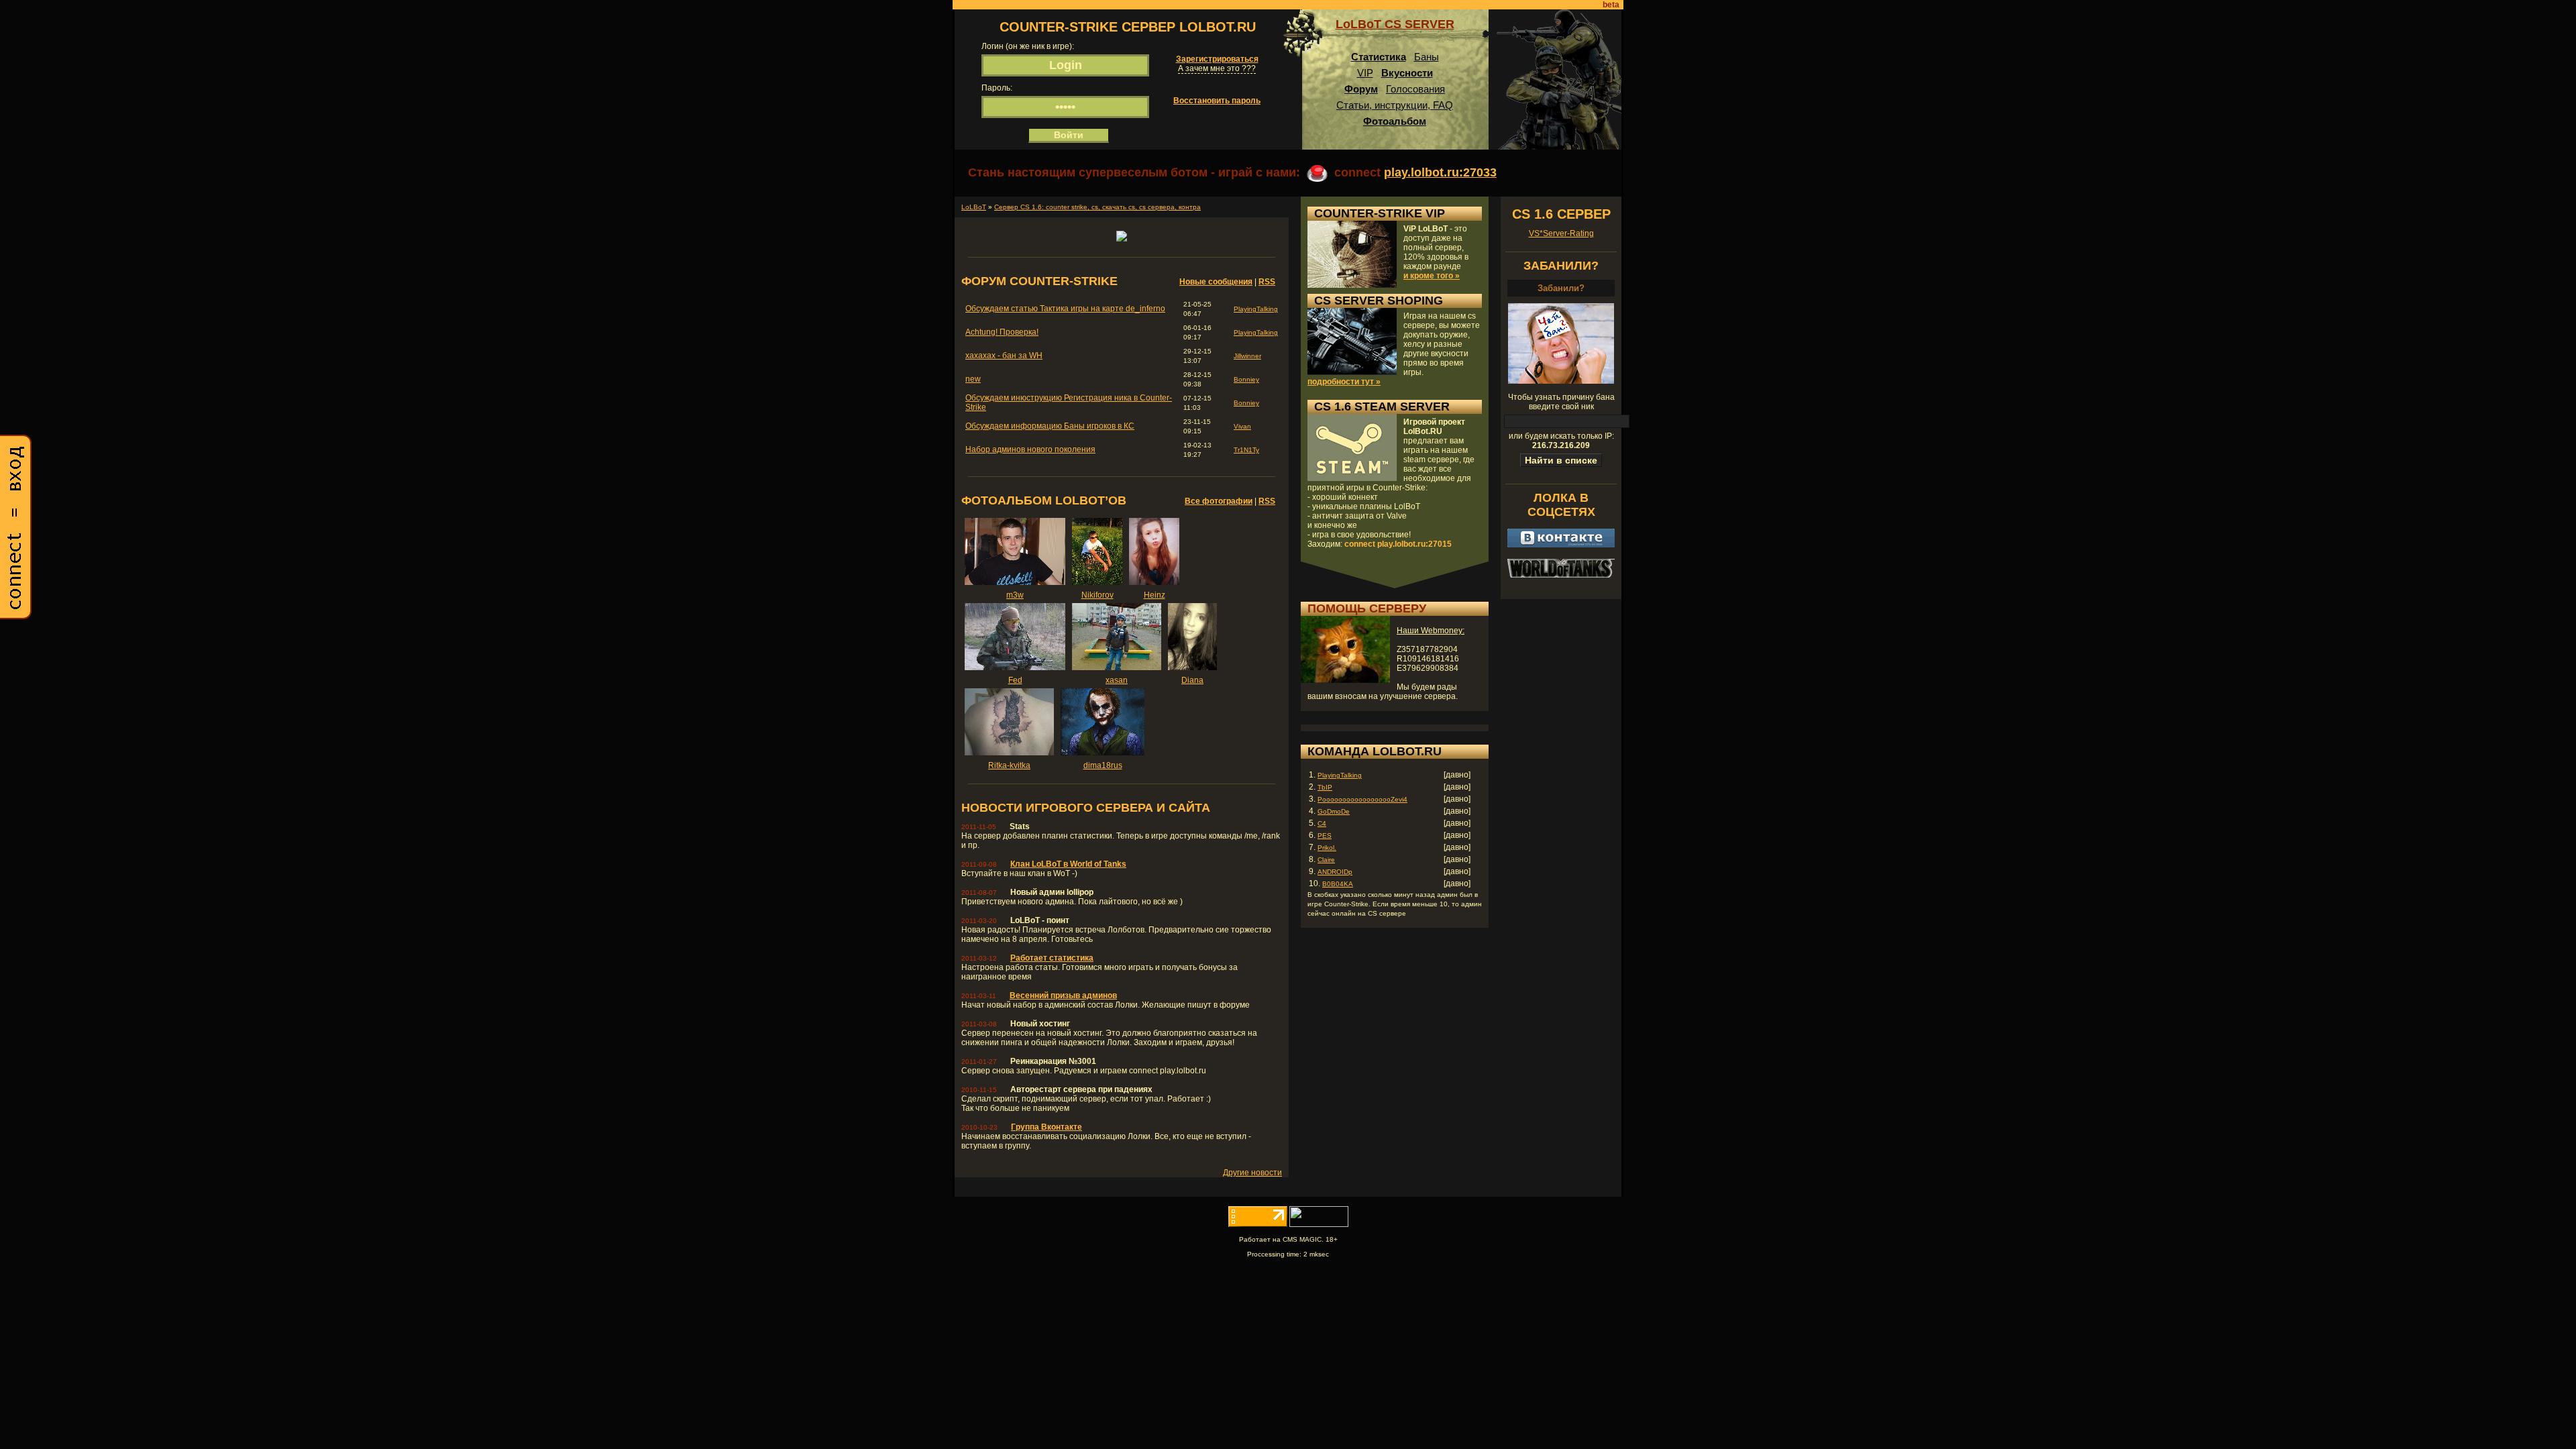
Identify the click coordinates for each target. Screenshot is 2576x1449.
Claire (1326, 860)
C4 (1322, 823)
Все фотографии (1219, 501)
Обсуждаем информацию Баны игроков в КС (1050, 426)
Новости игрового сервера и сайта (1086, 808)
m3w (1015, 595)
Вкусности (1407, 73)
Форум (1361, 89)
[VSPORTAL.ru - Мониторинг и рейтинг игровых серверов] (1319, 1224)
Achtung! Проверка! (1002, 332)
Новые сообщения (1216, 282)
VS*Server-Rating (1561, 233)
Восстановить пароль (1217, 101)
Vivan (1242, 426)
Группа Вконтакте (1046, 1127)
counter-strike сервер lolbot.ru (1128, 27)
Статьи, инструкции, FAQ (1395, 105)
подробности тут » (1344, 382)
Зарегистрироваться (1217, 59)
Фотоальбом (1395, 121)
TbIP (1325, 787)
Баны (1427, 57)
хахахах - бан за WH (1004, 356)
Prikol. (1327, 848)
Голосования (1415, 89)
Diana (1192, 680)
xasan (1117, 680)
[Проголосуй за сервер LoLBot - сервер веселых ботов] (1122, 239)
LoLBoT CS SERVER (1395, 24)
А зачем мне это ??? (1217, 68)
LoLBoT (974, 207)
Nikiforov (1097, 595)
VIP (1365, 73)
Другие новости (1252, 1173)
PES (1325, 836)
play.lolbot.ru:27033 (1440, 172)
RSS (1267, 282)
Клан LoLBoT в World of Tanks (1068, 864)
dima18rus (1103, 765)
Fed (1015, 680)
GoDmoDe (1334, 811)
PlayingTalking (1256, 309)
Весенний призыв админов (1063, 996)
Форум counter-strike (1039, 281)
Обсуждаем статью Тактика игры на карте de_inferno (1065, 309)
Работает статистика (1052, 958)
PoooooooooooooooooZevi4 (1362, 799)
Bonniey (1246, 379)
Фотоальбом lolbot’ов (1044, 500)
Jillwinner (1247, 356)
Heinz (1155, 595)
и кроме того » (1432, 276)
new (973, 379)
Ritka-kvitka (1009, 765)
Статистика (1379, 57)
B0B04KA (1338, 884)
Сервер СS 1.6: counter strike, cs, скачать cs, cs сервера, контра (1097, 207)
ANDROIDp (1335, 872)
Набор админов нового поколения (1030, 449)
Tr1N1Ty (1246, 450)
